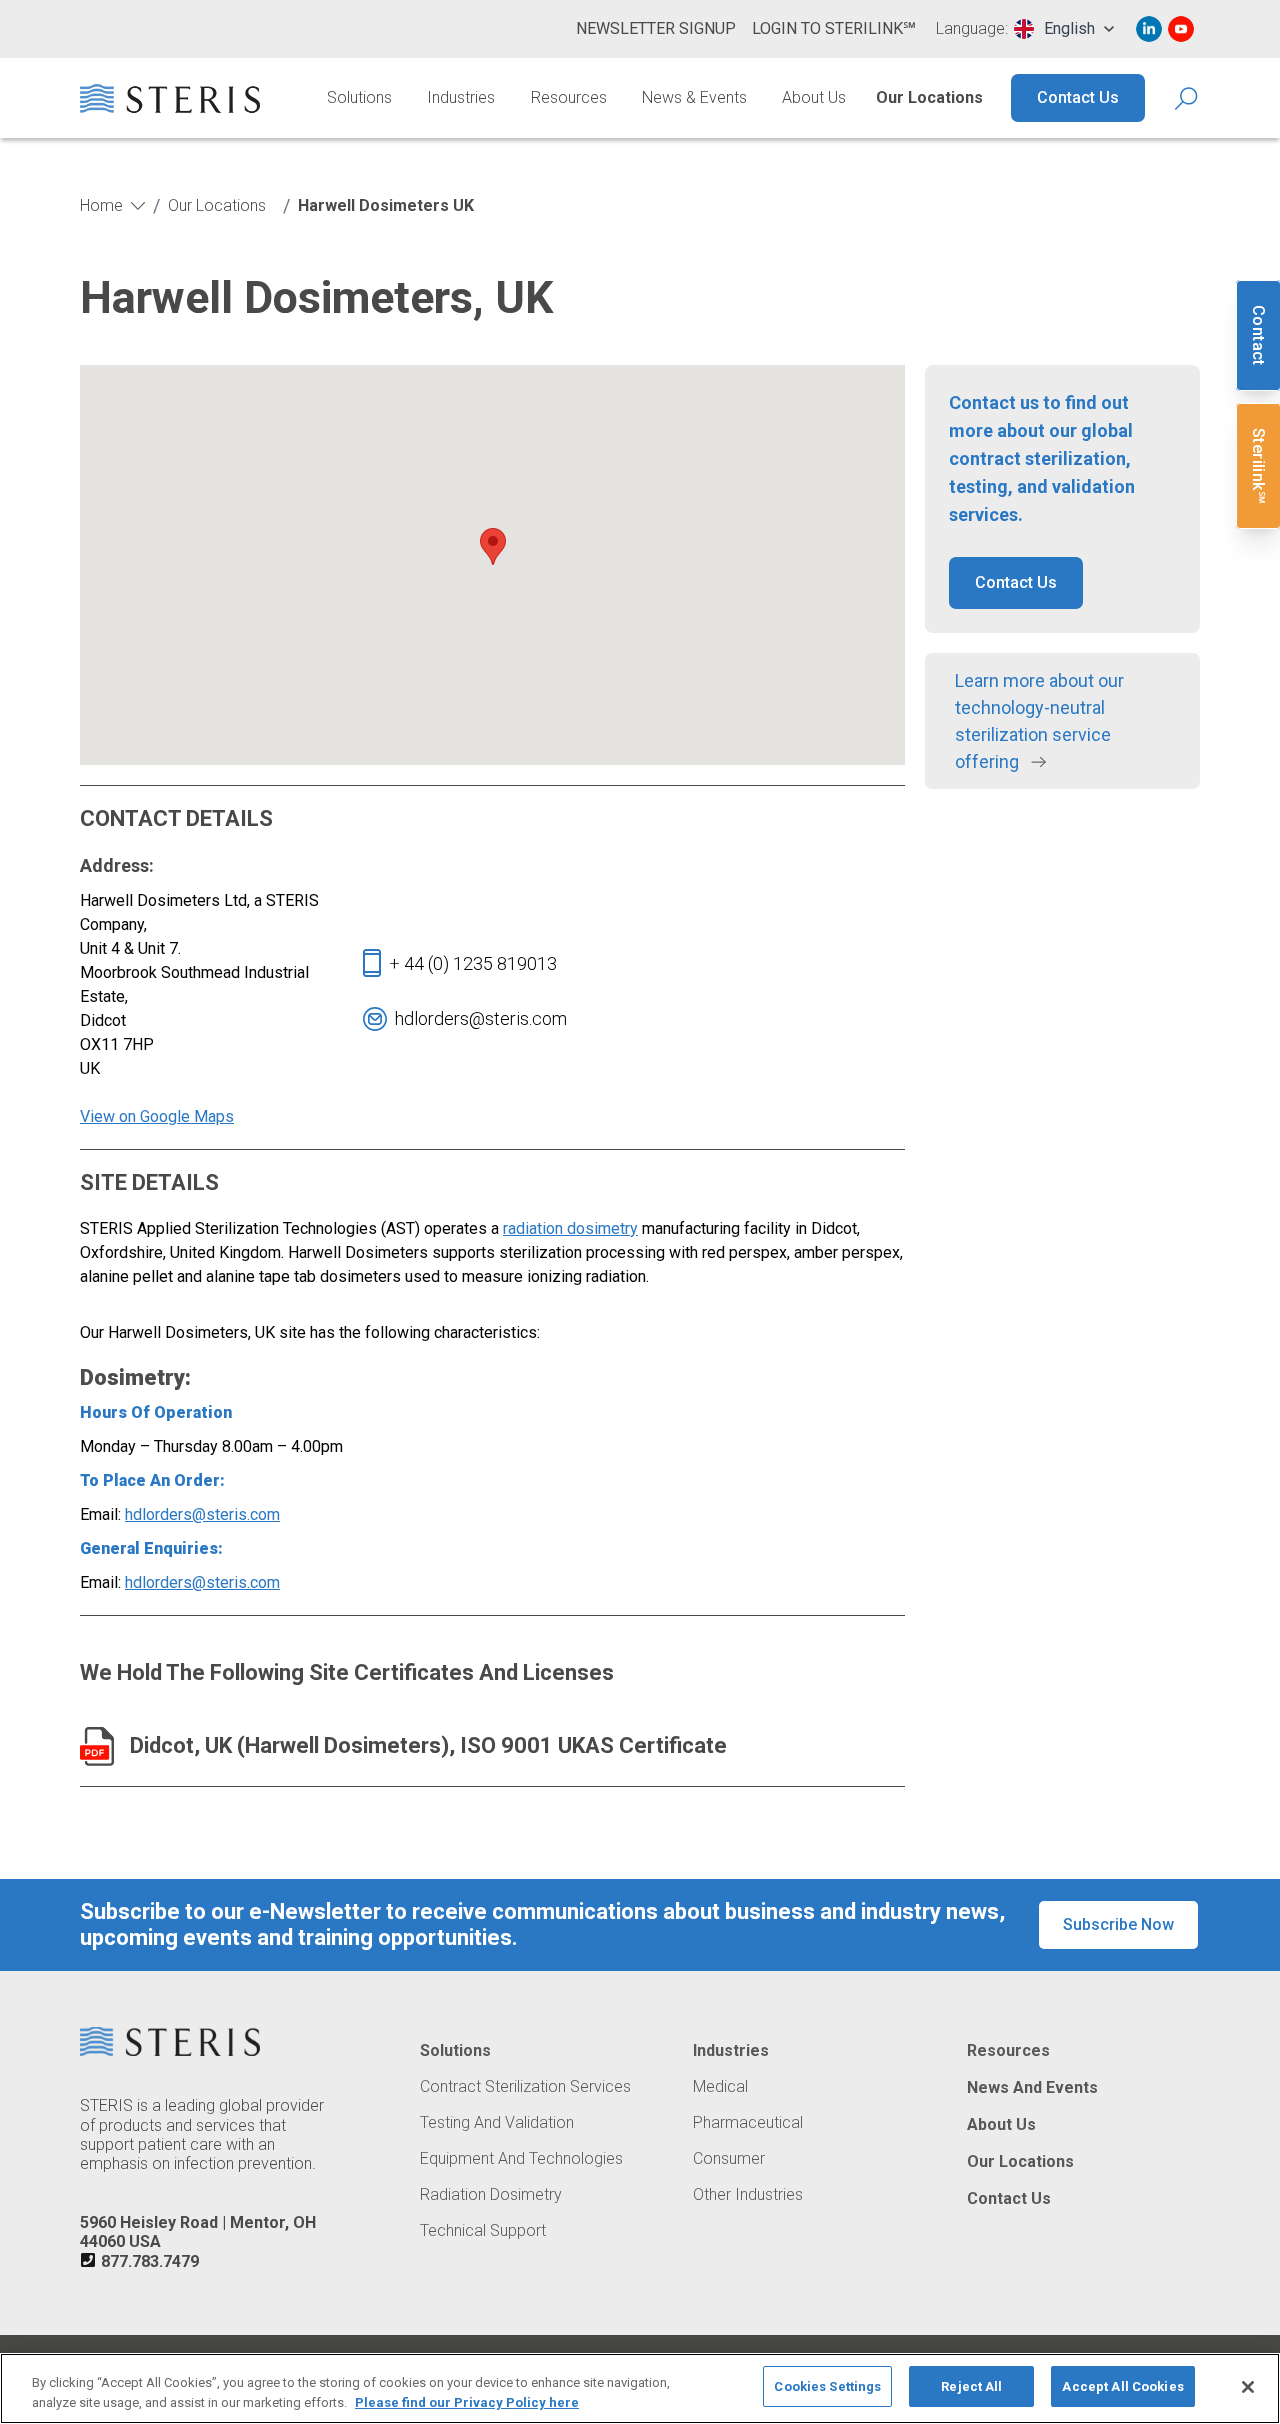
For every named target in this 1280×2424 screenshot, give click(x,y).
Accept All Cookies (1122, 2386)
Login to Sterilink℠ (834, 28)
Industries (461, 97)
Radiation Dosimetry (491, 2195)
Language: (972, 29)
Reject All (971, 2386)
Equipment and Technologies (521, 2159)
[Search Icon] (1187, 98)
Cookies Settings (827, 2386)
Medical (720, 2087)
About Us (814, 97)
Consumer (729, 2159)
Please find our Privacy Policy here (467, 2402)
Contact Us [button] (1016, 582)
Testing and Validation (497, 2123)
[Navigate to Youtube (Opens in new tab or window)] (1181, 29)
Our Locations (929, 97)
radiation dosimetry (570, 1228)
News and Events (1032, 2088)
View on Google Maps (157, 1116)
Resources (569, 97)
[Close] (1248, 2387)
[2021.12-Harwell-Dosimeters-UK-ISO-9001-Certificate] (97, 1746)
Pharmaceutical (748, 2123)
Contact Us (1078, 97)
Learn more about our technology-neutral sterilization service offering (1039, 721)
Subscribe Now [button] (1118, 1924)
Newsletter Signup (656, 28)
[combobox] (1064, 29)
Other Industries (748, 2195)
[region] (640, 2388)
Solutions (359, 97)
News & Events (694, 97)
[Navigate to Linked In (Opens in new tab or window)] (1149, 29)
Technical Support (483, 2231)
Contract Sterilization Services (525, 2087)
